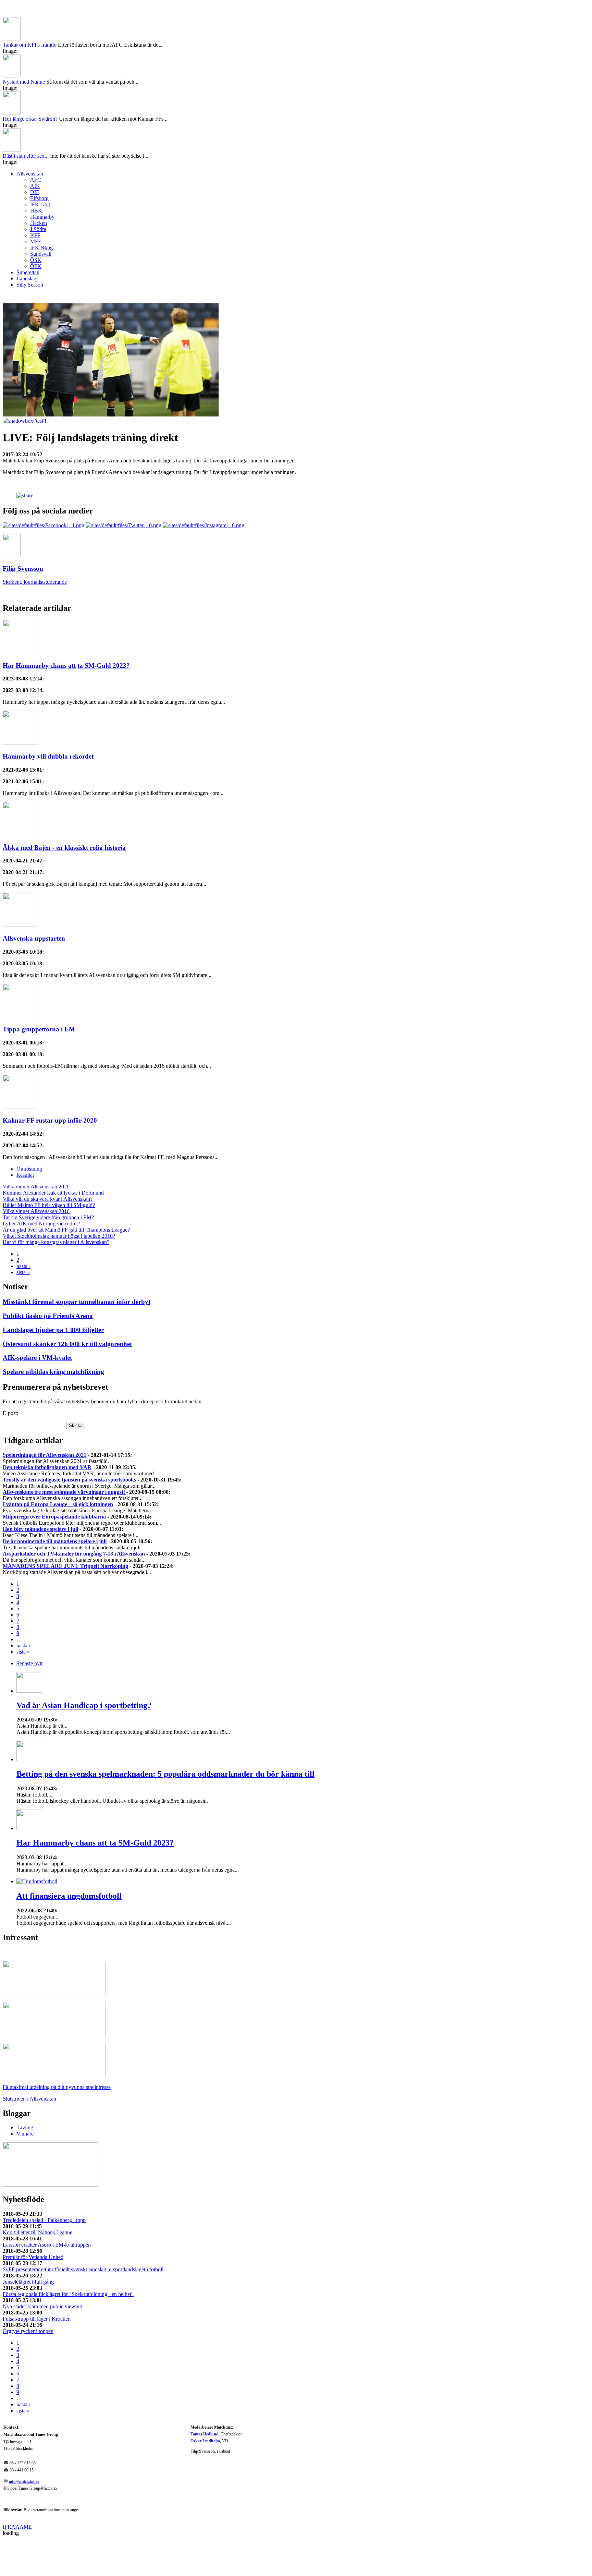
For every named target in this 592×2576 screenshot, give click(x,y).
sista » (23, 1235)
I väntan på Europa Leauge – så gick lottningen (58, 1467)
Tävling (25, 2090)
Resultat (25, 1138)
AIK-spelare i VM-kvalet (37, 1321)
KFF (35, 198)
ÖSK (36, 223)
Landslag (26, 241)
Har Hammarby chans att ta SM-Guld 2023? (66, 628)
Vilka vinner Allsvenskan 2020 (36, 1150)
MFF (36, 204)
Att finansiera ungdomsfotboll (69, 1859)
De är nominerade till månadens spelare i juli (55, 1504)
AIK (35, 149)
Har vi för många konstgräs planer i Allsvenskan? (56, 1205)
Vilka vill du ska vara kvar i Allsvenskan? (48, 1162)
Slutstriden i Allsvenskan (29, 2062)
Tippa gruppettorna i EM (39, 992)
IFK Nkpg (41, 211)
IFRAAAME (17, 2490)
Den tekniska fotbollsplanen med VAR (47, 1430)
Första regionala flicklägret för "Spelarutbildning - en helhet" (68, 2257)
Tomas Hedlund (205, 2397)
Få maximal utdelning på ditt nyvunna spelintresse (57, 2050)
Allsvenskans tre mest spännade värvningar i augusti (64, 1455)
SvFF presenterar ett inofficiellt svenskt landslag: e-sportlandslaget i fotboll (83, 2232)
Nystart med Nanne (24, 45)
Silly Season (30, 248)
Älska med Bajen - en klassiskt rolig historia (64, 811)
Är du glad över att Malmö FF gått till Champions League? (66, 1193)
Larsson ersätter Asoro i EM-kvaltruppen (47, 2208)
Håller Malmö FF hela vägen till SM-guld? (49, 1168)
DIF (35, 155)
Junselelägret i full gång (28, 2245)
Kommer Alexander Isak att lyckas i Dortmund (53, 1156)
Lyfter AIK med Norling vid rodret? (41, 1187)
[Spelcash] (54, 1956)
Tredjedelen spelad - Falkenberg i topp (44, 2183)
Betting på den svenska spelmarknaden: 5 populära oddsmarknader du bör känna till (165, 1737)
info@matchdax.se (24, 2445)
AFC (36, 143)
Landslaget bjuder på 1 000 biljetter (53, 1293)
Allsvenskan (30, 137)
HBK (36, 174)
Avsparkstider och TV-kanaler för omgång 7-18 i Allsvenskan (74, 1517)
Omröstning (29, 1132)
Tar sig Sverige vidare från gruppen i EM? (48, 1180)
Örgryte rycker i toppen (28, 2294)
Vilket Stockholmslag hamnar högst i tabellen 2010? (59, 1199)
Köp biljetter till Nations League (38, 2195)
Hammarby (42, 180)
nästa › (23, 1229)
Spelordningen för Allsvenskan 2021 (45, 1418)
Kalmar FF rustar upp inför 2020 (50, 1083)
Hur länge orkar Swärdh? (30, 82)
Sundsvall (41, 217)
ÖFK (36, 229)
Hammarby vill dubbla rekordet (48, 719)
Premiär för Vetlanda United (33, 2220)
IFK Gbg (40, 167)
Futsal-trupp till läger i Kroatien (37, 2282)
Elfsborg (39, 161)
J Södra (38, 192)
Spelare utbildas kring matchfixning (53, 1335)
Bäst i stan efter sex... (26, 119)
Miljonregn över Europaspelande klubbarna (54, 1480)
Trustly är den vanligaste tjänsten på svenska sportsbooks (69, 1443)
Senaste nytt (29, 1626)
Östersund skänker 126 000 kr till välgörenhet (67, 1307)
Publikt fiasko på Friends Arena (48, 1279)
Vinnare (25, 2097)
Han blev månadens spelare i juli (40, 1492)
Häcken (39, 186)
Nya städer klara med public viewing (42, 2269)
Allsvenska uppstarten (34, 901)
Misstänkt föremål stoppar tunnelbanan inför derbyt (77, 1265)
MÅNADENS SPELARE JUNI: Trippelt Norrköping (65, 1529)
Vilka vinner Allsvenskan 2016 (36, 1174)
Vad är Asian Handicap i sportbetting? (84, 1668)
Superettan (28, 235)
